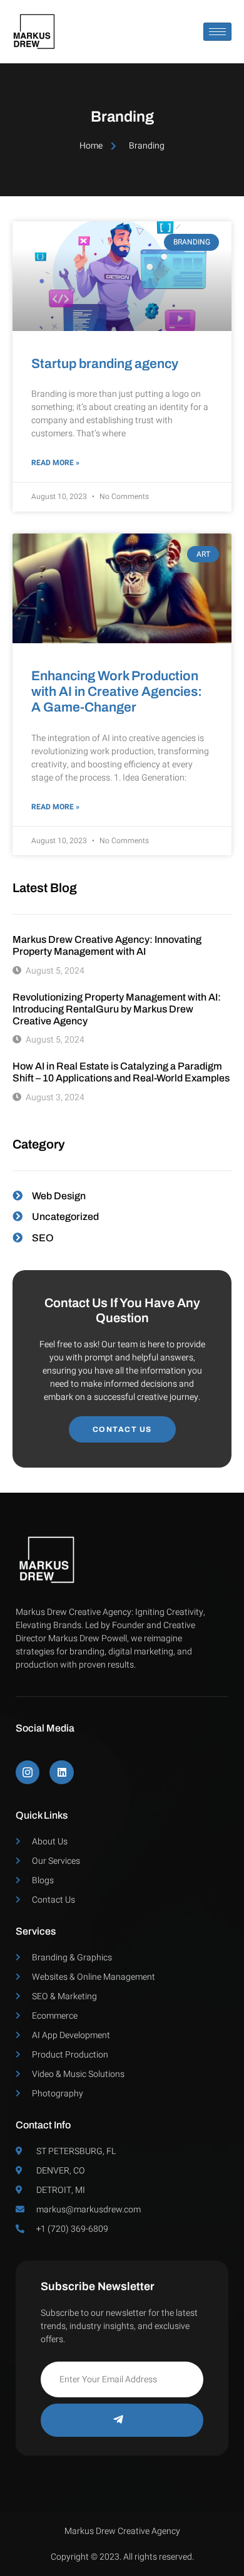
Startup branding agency (105, 364)
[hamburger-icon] (217, 32)
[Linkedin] (61, 1772)
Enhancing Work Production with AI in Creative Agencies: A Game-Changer (117, 691)
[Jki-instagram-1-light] (28, 1772)
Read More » (55, 463)
